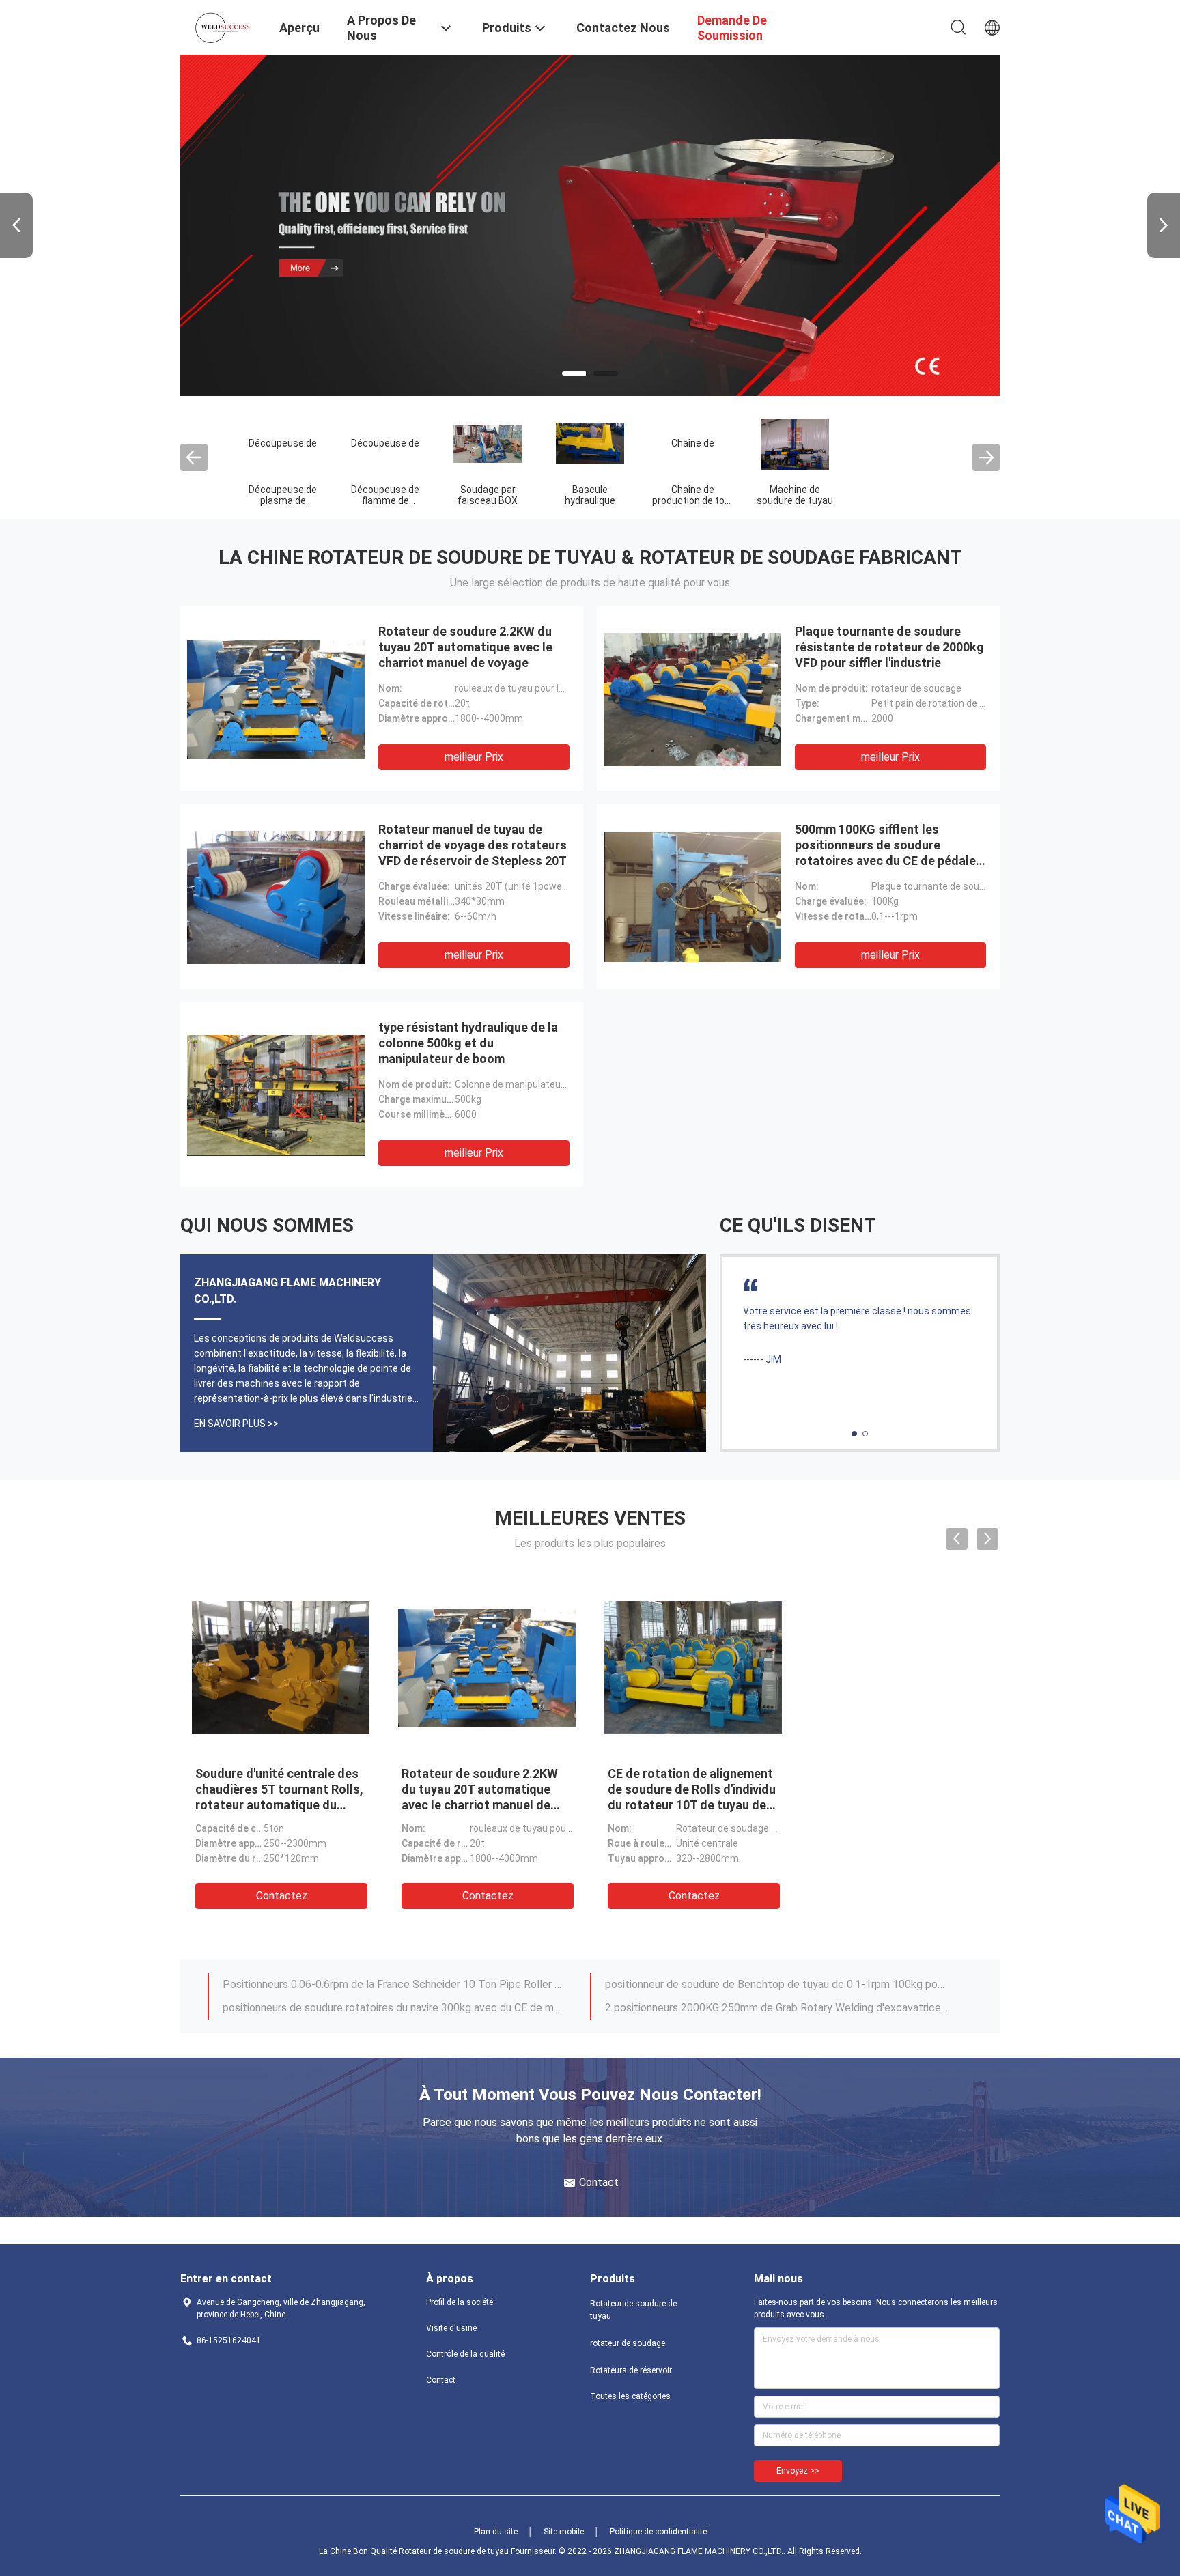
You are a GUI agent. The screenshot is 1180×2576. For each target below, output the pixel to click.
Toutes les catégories (630, 2396)
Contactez (282, 1896)
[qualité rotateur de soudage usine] (590, 225)
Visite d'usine (451, 2328)
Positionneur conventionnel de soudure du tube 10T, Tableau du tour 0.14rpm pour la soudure (394, 1984)
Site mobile (564, 2532)
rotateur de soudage (628, 2343)
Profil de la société (460, 2302)
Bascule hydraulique (590, 495)
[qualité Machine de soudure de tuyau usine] (795, 443)
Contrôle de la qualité (465, 2354)
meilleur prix (474, 757)
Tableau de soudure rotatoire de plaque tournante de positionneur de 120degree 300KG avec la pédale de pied (776, 2008)
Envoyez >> (798, 2471)
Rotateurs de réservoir (631, 2370)
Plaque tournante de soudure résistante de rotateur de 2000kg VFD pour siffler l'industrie (889, 647)
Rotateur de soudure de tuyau (633, 2310)
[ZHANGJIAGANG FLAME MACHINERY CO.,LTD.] (221, 26)
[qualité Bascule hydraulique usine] (590, 443)
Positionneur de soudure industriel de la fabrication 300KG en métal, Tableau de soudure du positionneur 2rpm (776, 1984)
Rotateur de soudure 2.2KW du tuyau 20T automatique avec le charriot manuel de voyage (465, 647)
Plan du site (496, 2532)
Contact (441, 2380)
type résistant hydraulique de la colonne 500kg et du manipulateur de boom (468, 1043)
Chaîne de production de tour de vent (693, 500)
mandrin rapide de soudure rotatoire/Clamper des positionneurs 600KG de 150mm (394, 2008)
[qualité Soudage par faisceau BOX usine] (488, 443)
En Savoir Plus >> (236, 1424)
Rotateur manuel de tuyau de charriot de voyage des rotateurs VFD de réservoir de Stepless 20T (473, 845)
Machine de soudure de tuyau (795, 495)
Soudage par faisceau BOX (488, 495)
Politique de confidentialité (658, 2532)
